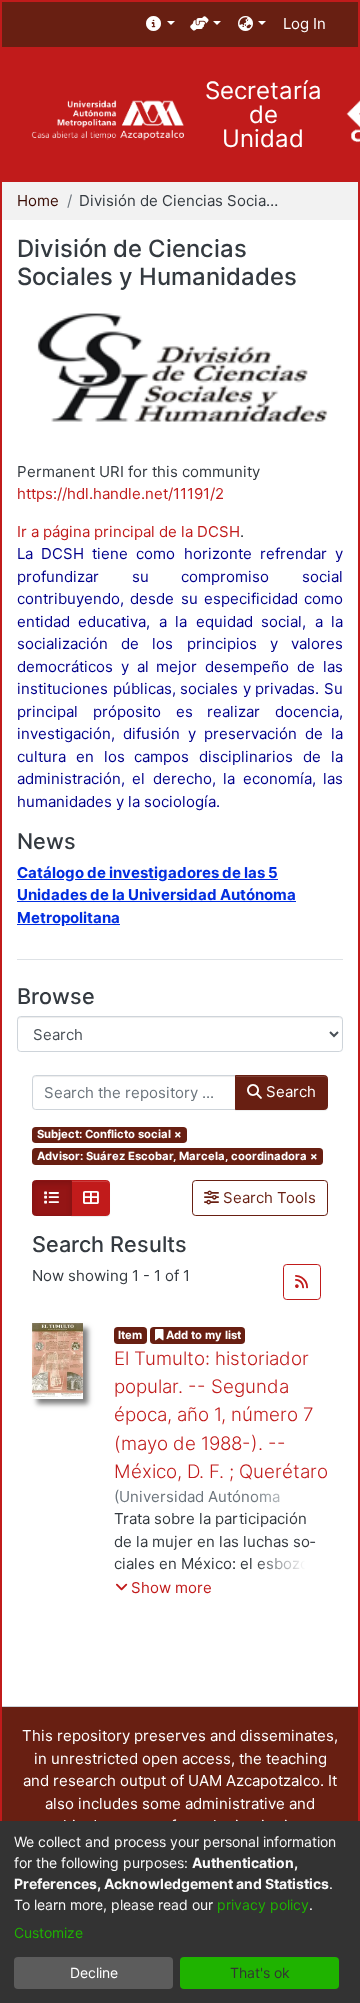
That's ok (260, 1972)
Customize (48, 1932)
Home (38, 200)
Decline (94, 1972)
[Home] (107, 120)
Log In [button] (305, 23)
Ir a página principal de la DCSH (128, 531)
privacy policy (263, 1904)
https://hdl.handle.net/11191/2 (120, 493)
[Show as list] (52, 1198)
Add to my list (202, 1335)
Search (289, 1091)
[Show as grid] (91, 1198)
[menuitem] (160, 24)
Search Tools (267, 1197)
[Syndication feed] (302, 1282)
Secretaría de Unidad (263, 115)
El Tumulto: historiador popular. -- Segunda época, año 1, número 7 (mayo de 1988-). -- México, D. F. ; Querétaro (221, 1415)
